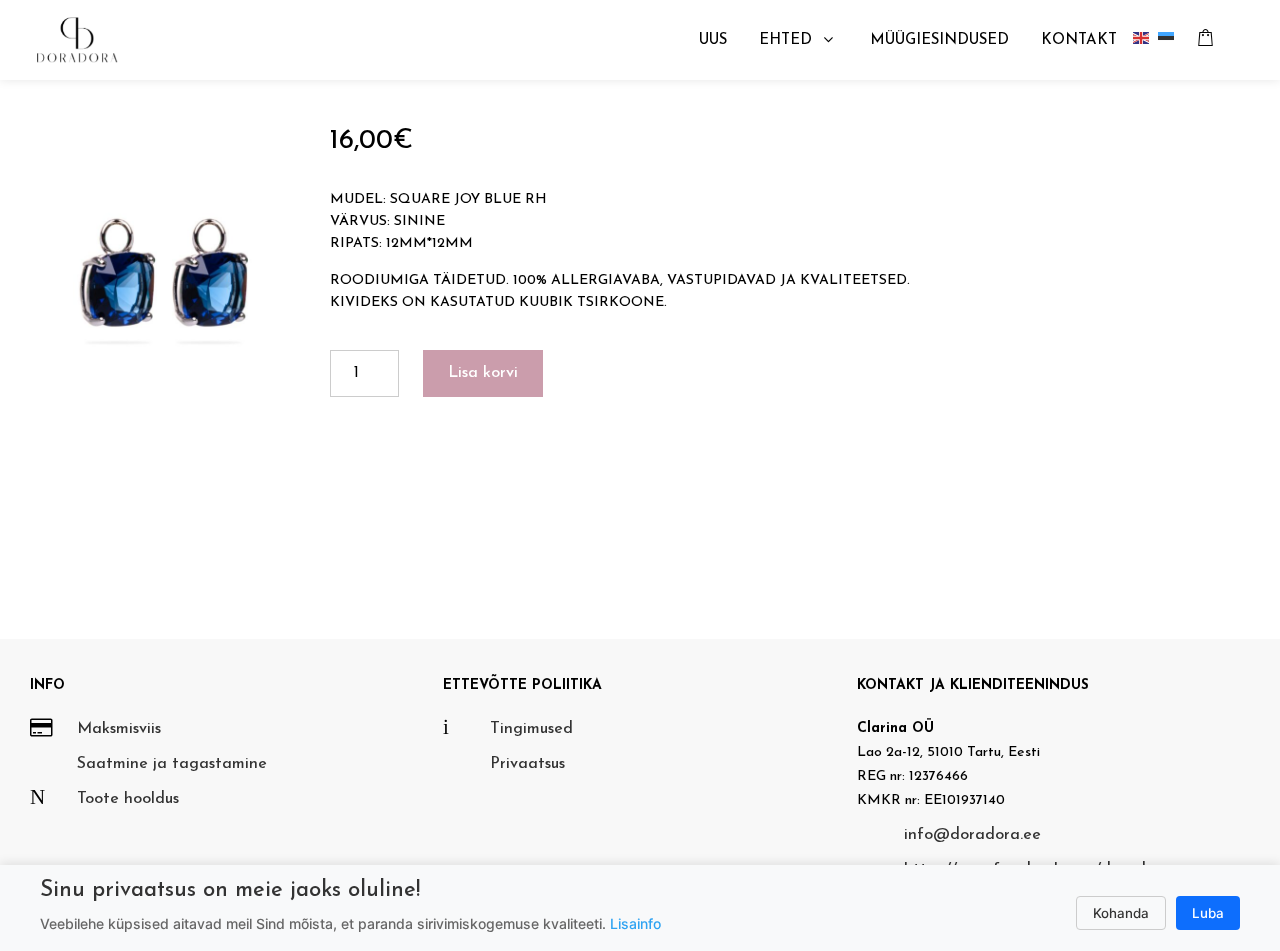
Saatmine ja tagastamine (172, 764)
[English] (1145, 40)
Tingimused (531, 729)
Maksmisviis (119, 729)
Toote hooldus (128, 799)
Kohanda (1121, 913)
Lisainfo (635, 923)
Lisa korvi (483, 373)
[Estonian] (1170, 40)
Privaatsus (527, 764)
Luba (1208, 913)
